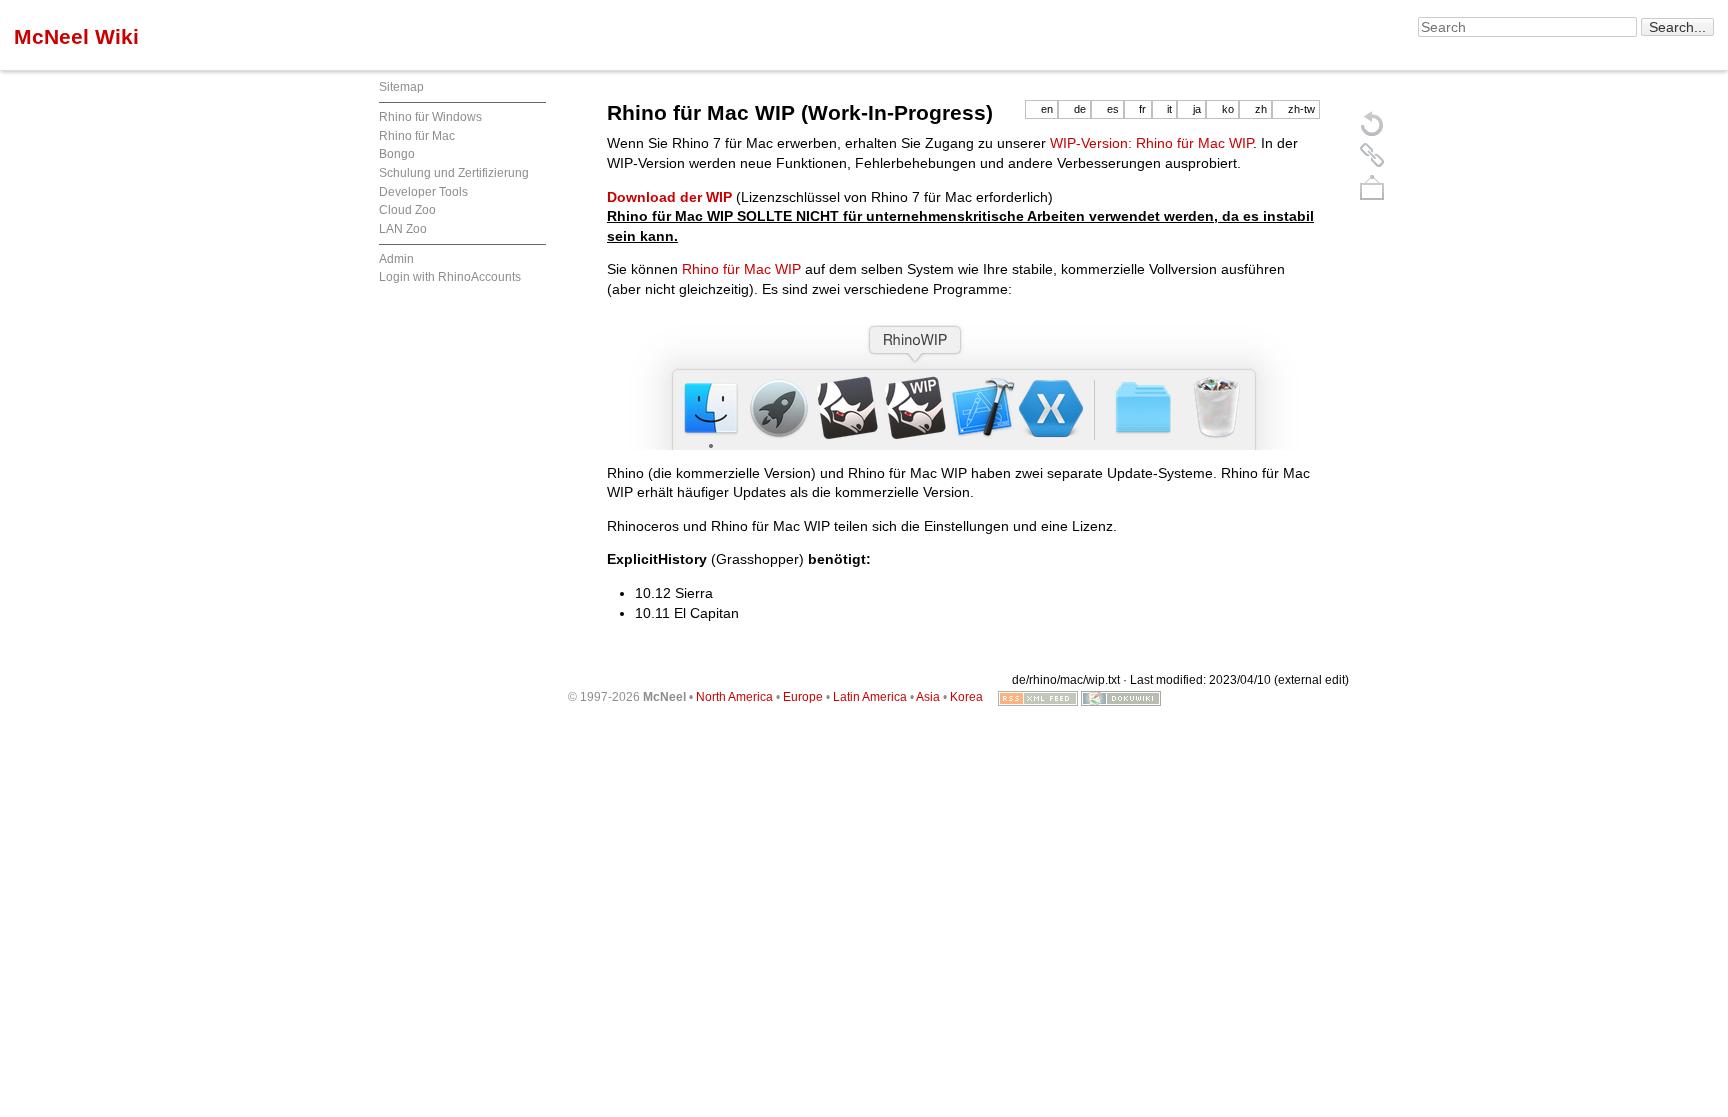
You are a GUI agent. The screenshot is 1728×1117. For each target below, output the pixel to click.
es (1113, 109)
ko (1228, 109)
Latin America (870, 697)
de (1080, 109)
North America (734, 697)
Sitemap (401, 87)
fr (1142, 109)
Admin (396, 259)
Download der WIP (669, 197)
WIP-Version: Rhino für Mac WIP (1151, 143)
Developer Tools (423, 192)
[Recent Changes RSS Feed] (1038, 697)
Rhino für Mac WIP (741, 269)
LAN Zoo (403, 229)
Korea (966, 697)
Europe (803, 697)
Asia (928, 697)
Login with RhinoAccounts (450, 277)
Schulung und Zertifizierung (454, 173)
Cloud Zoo (407, 210)
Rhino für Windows (430, 117)
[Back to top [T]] (1372, 187)
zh (1261, 109)
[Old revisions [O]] (1372, 155)
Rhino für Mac (417, 136)
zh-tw (1301, 109)
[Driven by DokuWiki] (1121, 697)
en (1047, 109)
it (1169, 109)
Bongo (397, 154)
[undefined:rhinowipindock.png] (964, 382)
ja (1197, 109)
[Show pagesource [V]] (1372, 123)
